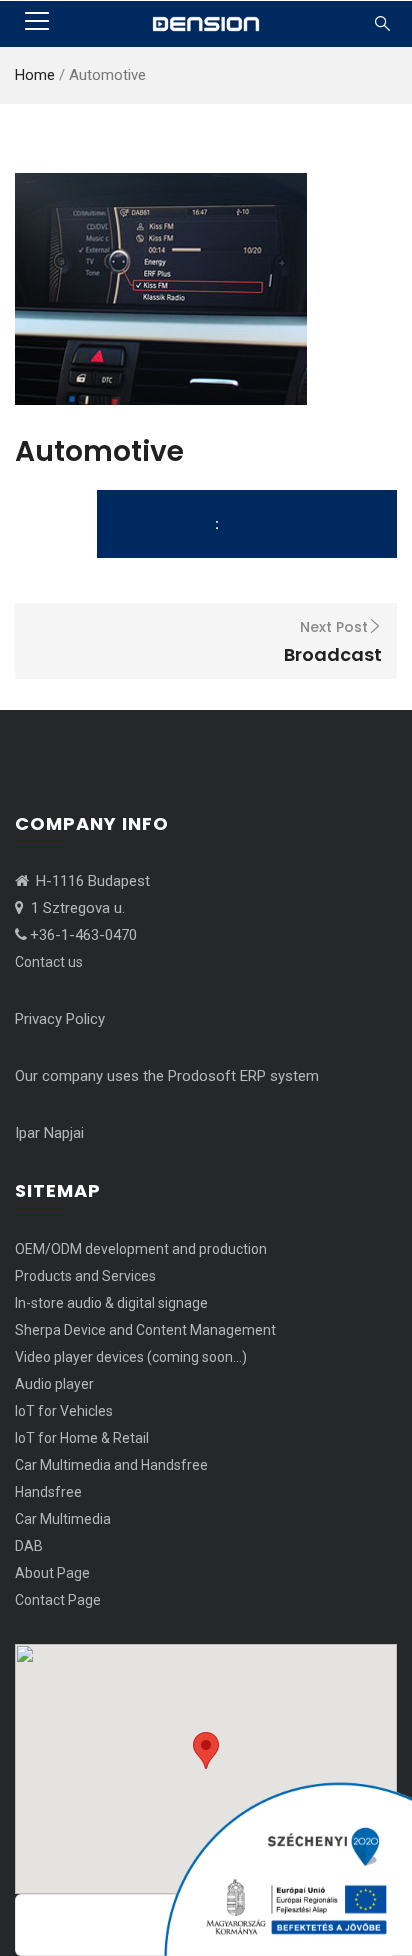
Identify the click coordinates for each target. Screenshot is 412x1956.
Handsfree (48, 1492)
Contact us (49, 962)
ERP (253, 1076)
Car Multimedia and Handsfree (111, 1465)
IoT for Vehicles (64, 1411)
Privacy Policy (60, 1019)
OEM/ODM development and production (141, 1249)
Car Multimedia (63, 1519)
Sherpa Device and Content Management (145, 1330)
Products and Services (85, 1276)
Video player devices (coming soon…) (131, 1357)
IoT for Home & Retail (82, 1438)
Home (35, 75)
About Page (52, 1573)
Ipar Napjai (49, 1133)
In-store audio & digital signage (111, 1303)
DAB (29, 1546)
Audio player (54, 1384)
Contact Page (58, 1600)
